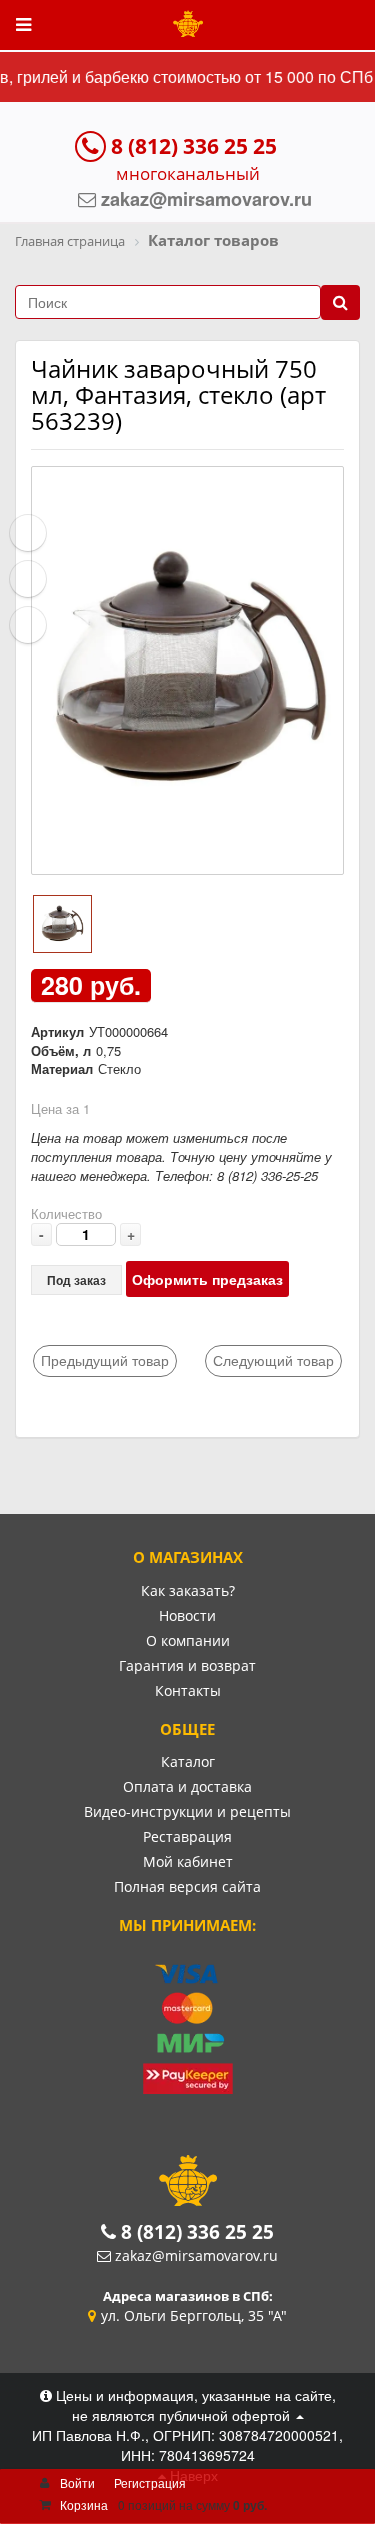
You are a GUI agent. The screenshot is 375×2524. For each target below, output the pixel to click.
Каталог (188, 1761)
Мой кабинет (188, 1861)
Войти (77, 2482)
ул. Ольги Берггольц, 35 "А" (194, 2315)
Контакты (188, 1690)
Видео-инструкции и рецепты (187, 1811)
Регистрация (150, 2482)
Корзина (84, 2504)
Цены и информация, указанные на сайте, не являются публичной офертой (194, 2405)
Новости (187, 1615)
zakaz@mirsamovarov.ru (196, 2255)
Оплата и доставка (187, 1786)
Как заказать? (188, 1590)
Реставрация (187, 1836)
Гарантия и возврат (187, 1665)
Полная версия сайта (187, 1886)
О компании (188, 1640)
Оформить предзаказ (207, 1279)
